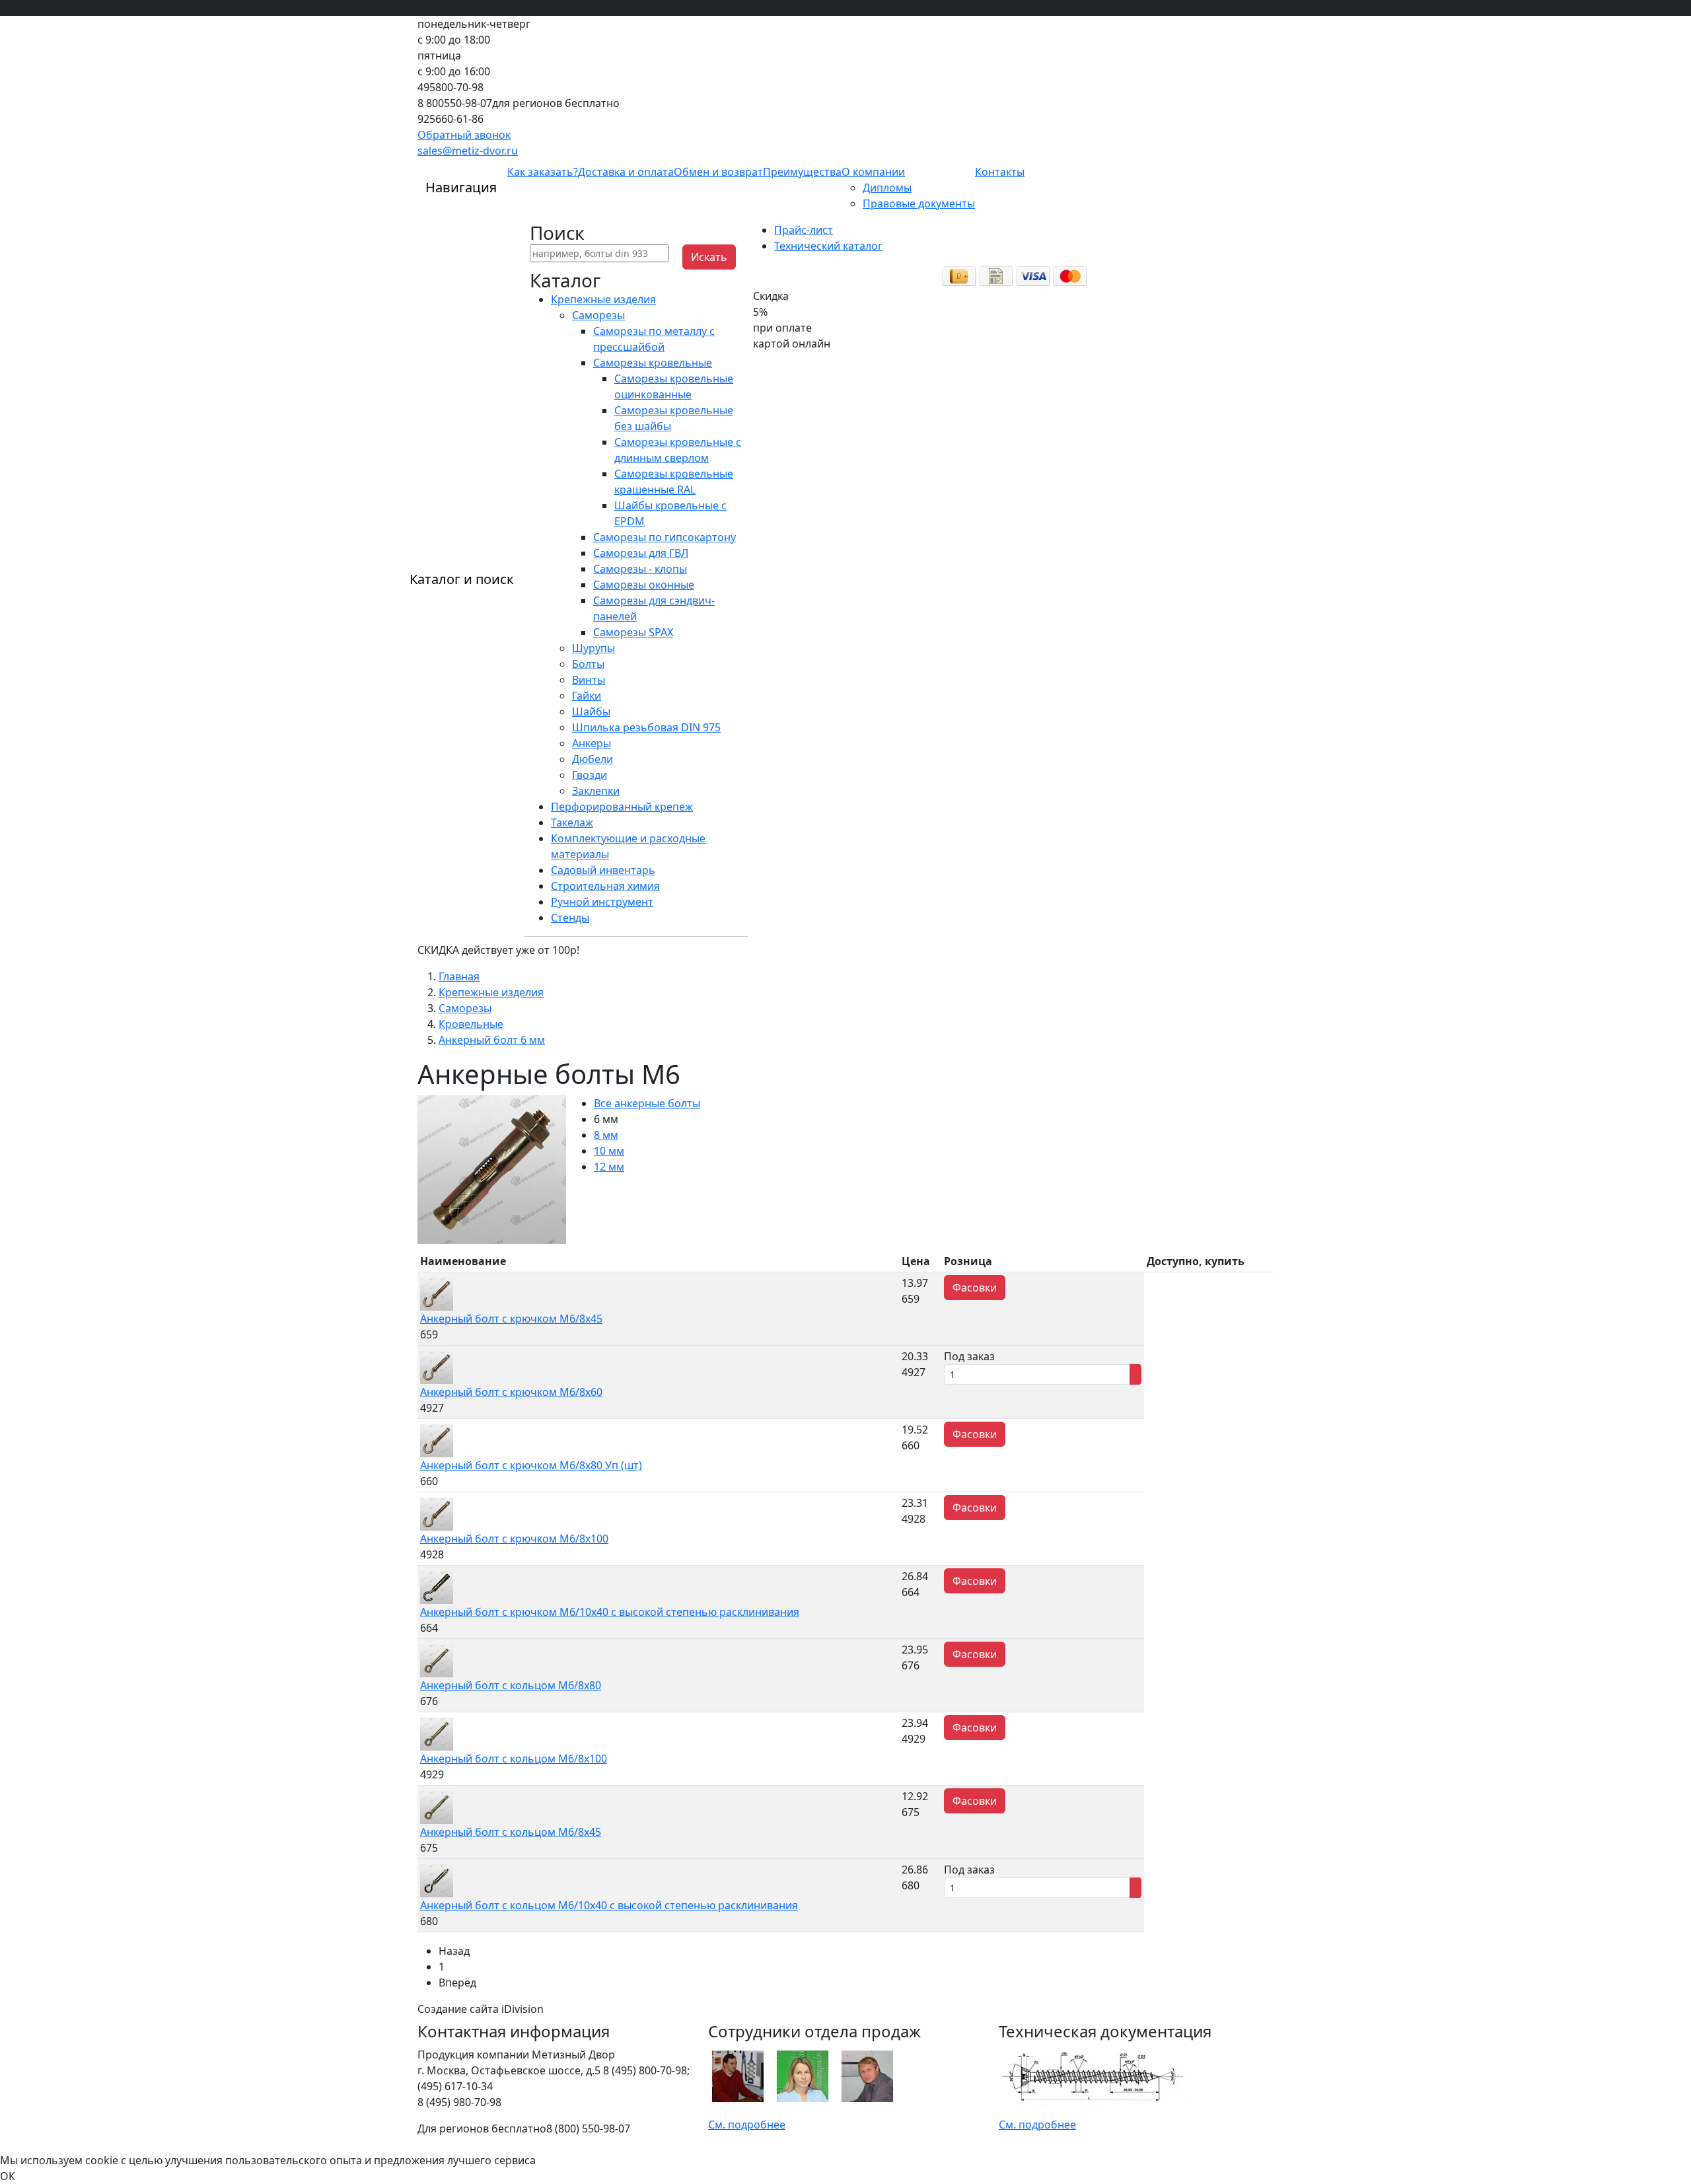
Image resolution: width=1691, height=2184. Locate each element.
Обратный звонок (464, 135)
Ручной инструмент (602, 902)
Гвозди (590, 775)
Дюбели (593, 759)
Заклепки (596, 791)
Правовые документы (919, 203)
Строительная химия (605, 886)
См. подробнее (747, 2125)
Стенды (570, 918)
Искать (709, 257)
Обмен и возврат (718, 172)
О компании (873, 172)
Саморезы (598, 315)
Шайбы (591, 711)
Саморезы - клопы (640, 569)
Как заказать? (543, 172)
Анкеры (592, 743)
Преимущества (802, 172)
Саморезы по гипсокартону (665, 537)
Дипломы (887, 188)
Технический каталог (828, 246)
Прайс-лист (804, 230)
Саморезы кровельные (653, 363)
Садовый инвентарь (603, 870)
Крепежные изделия (603, 299)
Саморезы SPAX (633, 632)
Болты (588, 664)
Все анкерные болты (647, 1103)
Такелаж (572, 822)
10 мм (609, 1151)
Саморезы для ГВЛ (641, 553)
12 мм (609, 1167)
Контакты (1000, 172)
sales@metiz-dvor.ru (468, 151)
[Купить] (1135, 1374)
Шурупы (594, 648)
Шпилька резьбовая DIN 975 (646, 727)
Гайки (587, 696)
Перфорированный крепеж (622, 807)
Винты (589, 680)
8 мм (606, 1135)
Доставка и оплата (626, 172)
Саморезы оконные (644, 585)
